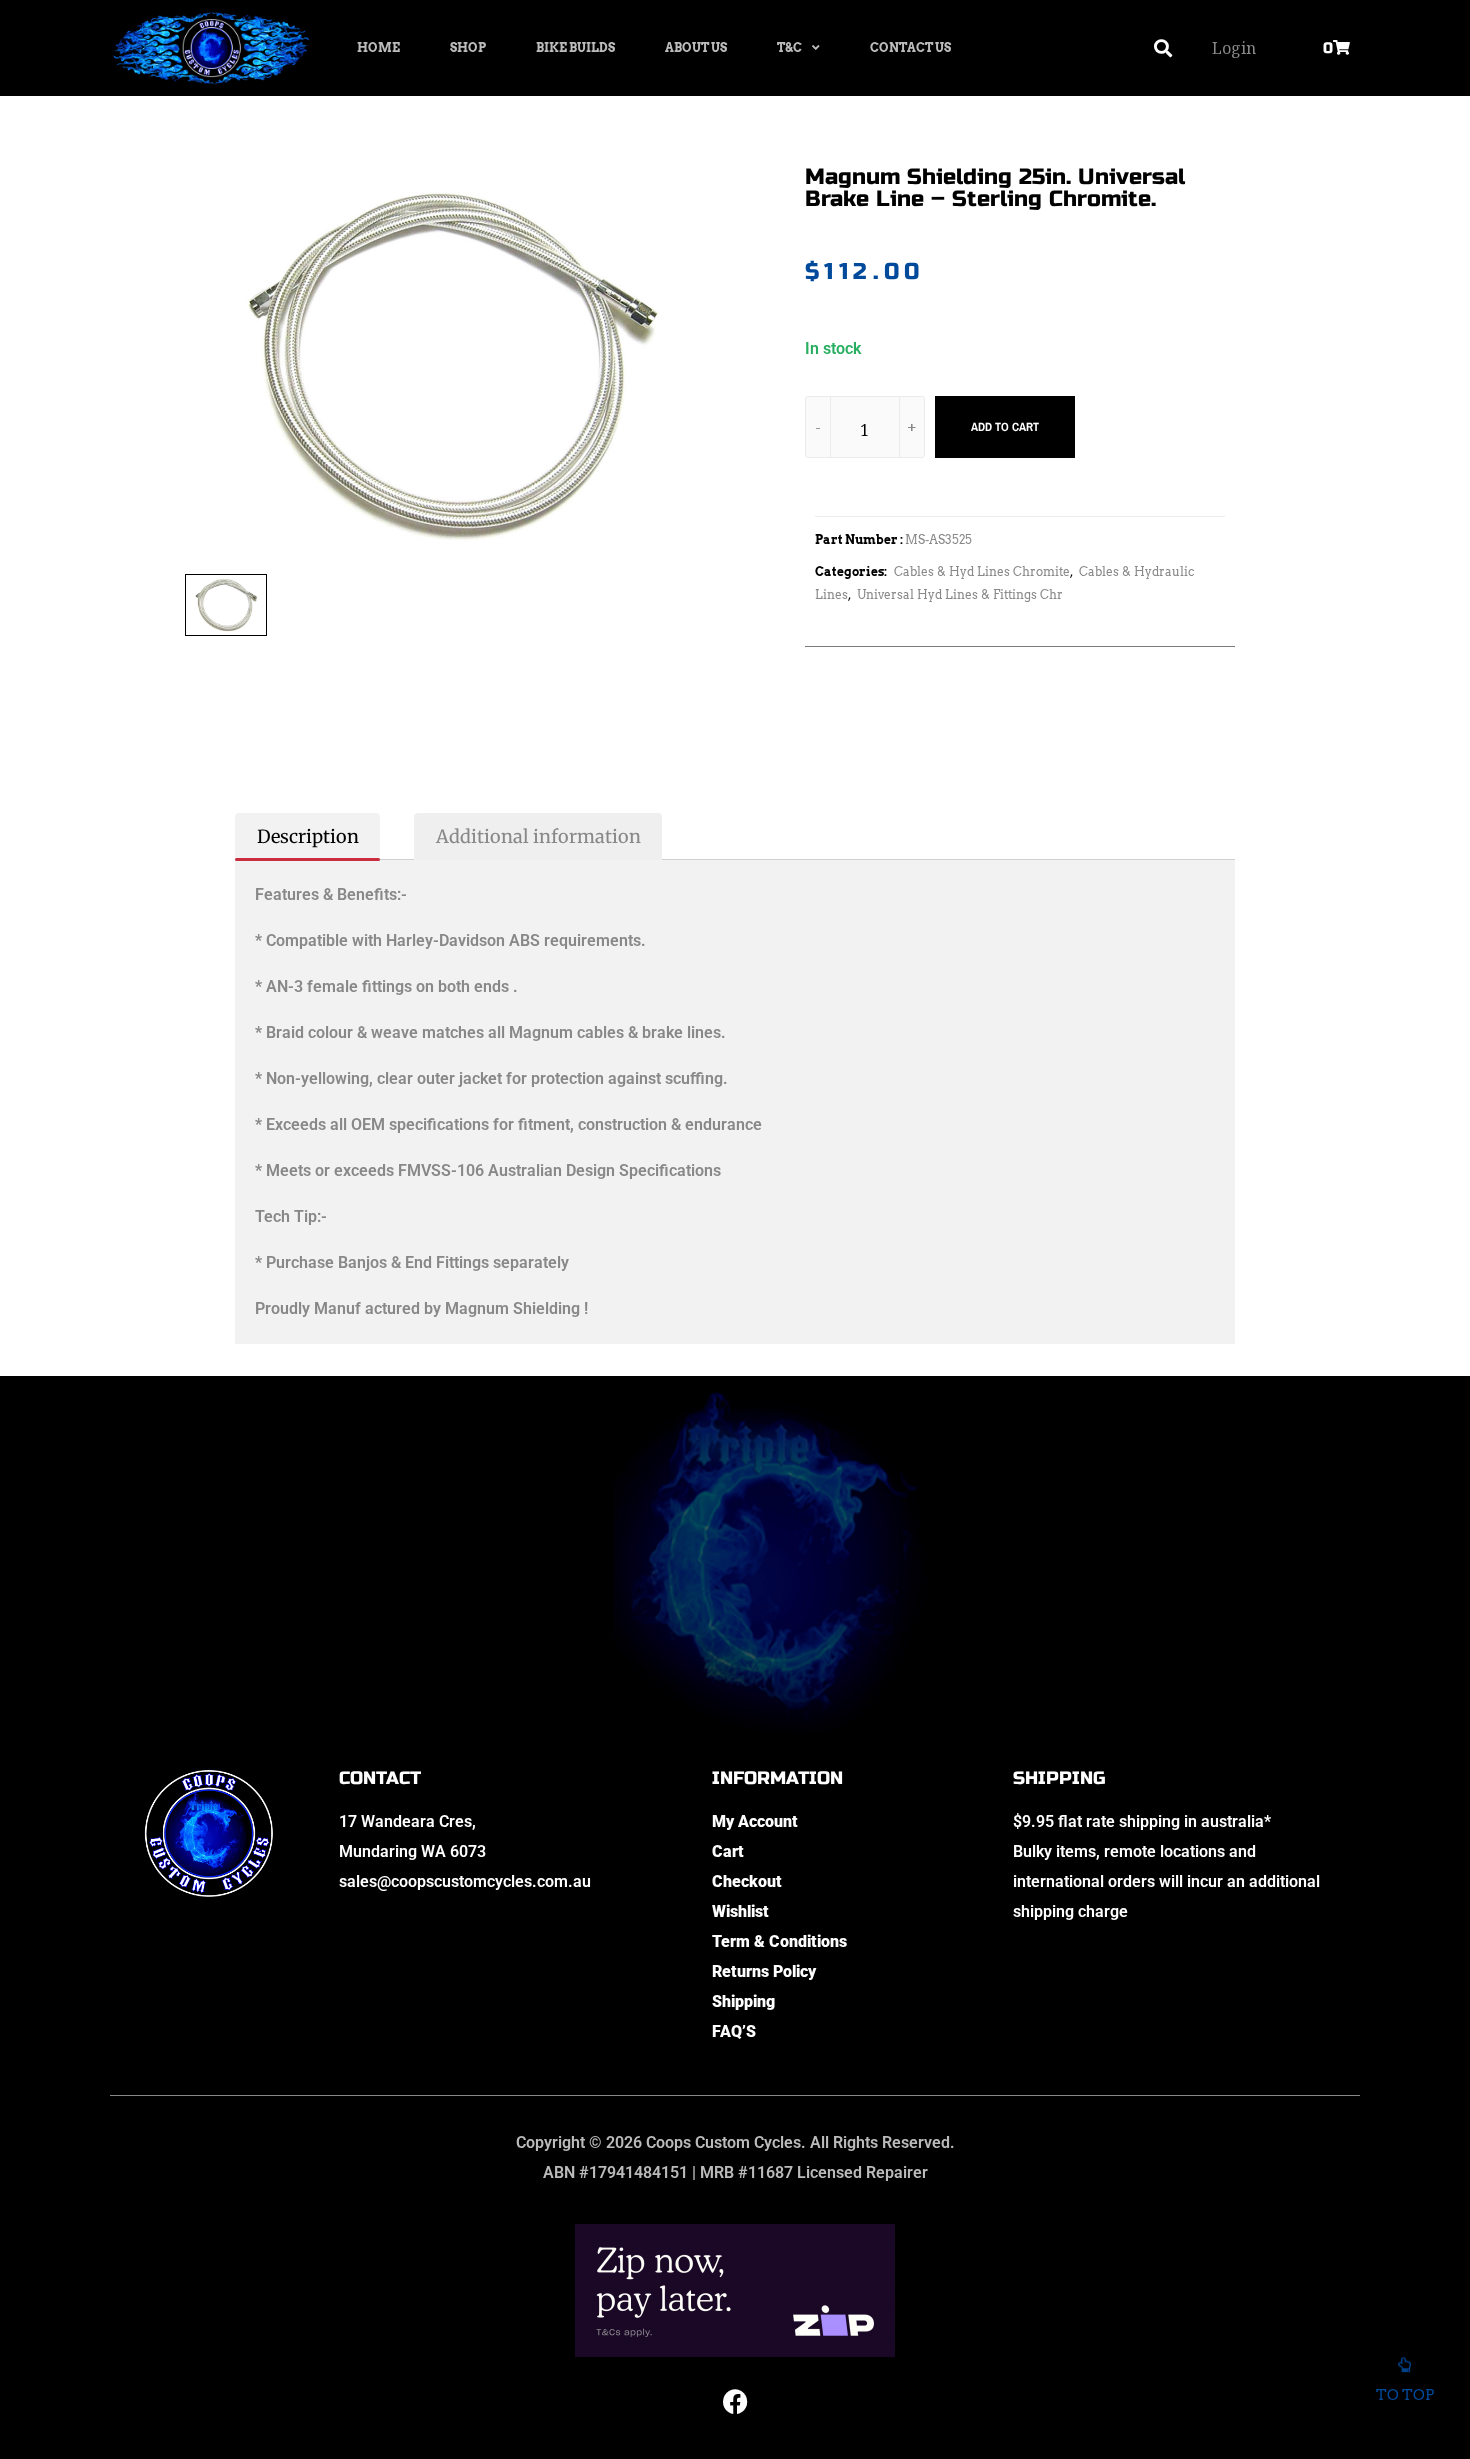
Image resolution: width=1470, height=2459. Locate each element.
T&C (789, 47)
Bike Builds (575, 47)
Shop (468, 47)
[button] (1163, 48)
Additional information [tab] (538, 836)
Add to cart (1005, 427)
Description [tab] (308, 836)
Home (378, 47)
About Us (696, 47)
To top (1405, 2395)
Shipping (743, 2001)
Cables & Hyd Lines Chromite (982, 571)
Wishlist (740, 1911)
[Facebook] (735, 2402)
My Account (755, 1821)
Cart (728, 1851)
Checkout (747, 1881)
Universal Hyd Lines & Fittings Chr (960, 594)
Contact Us (910, 47)
